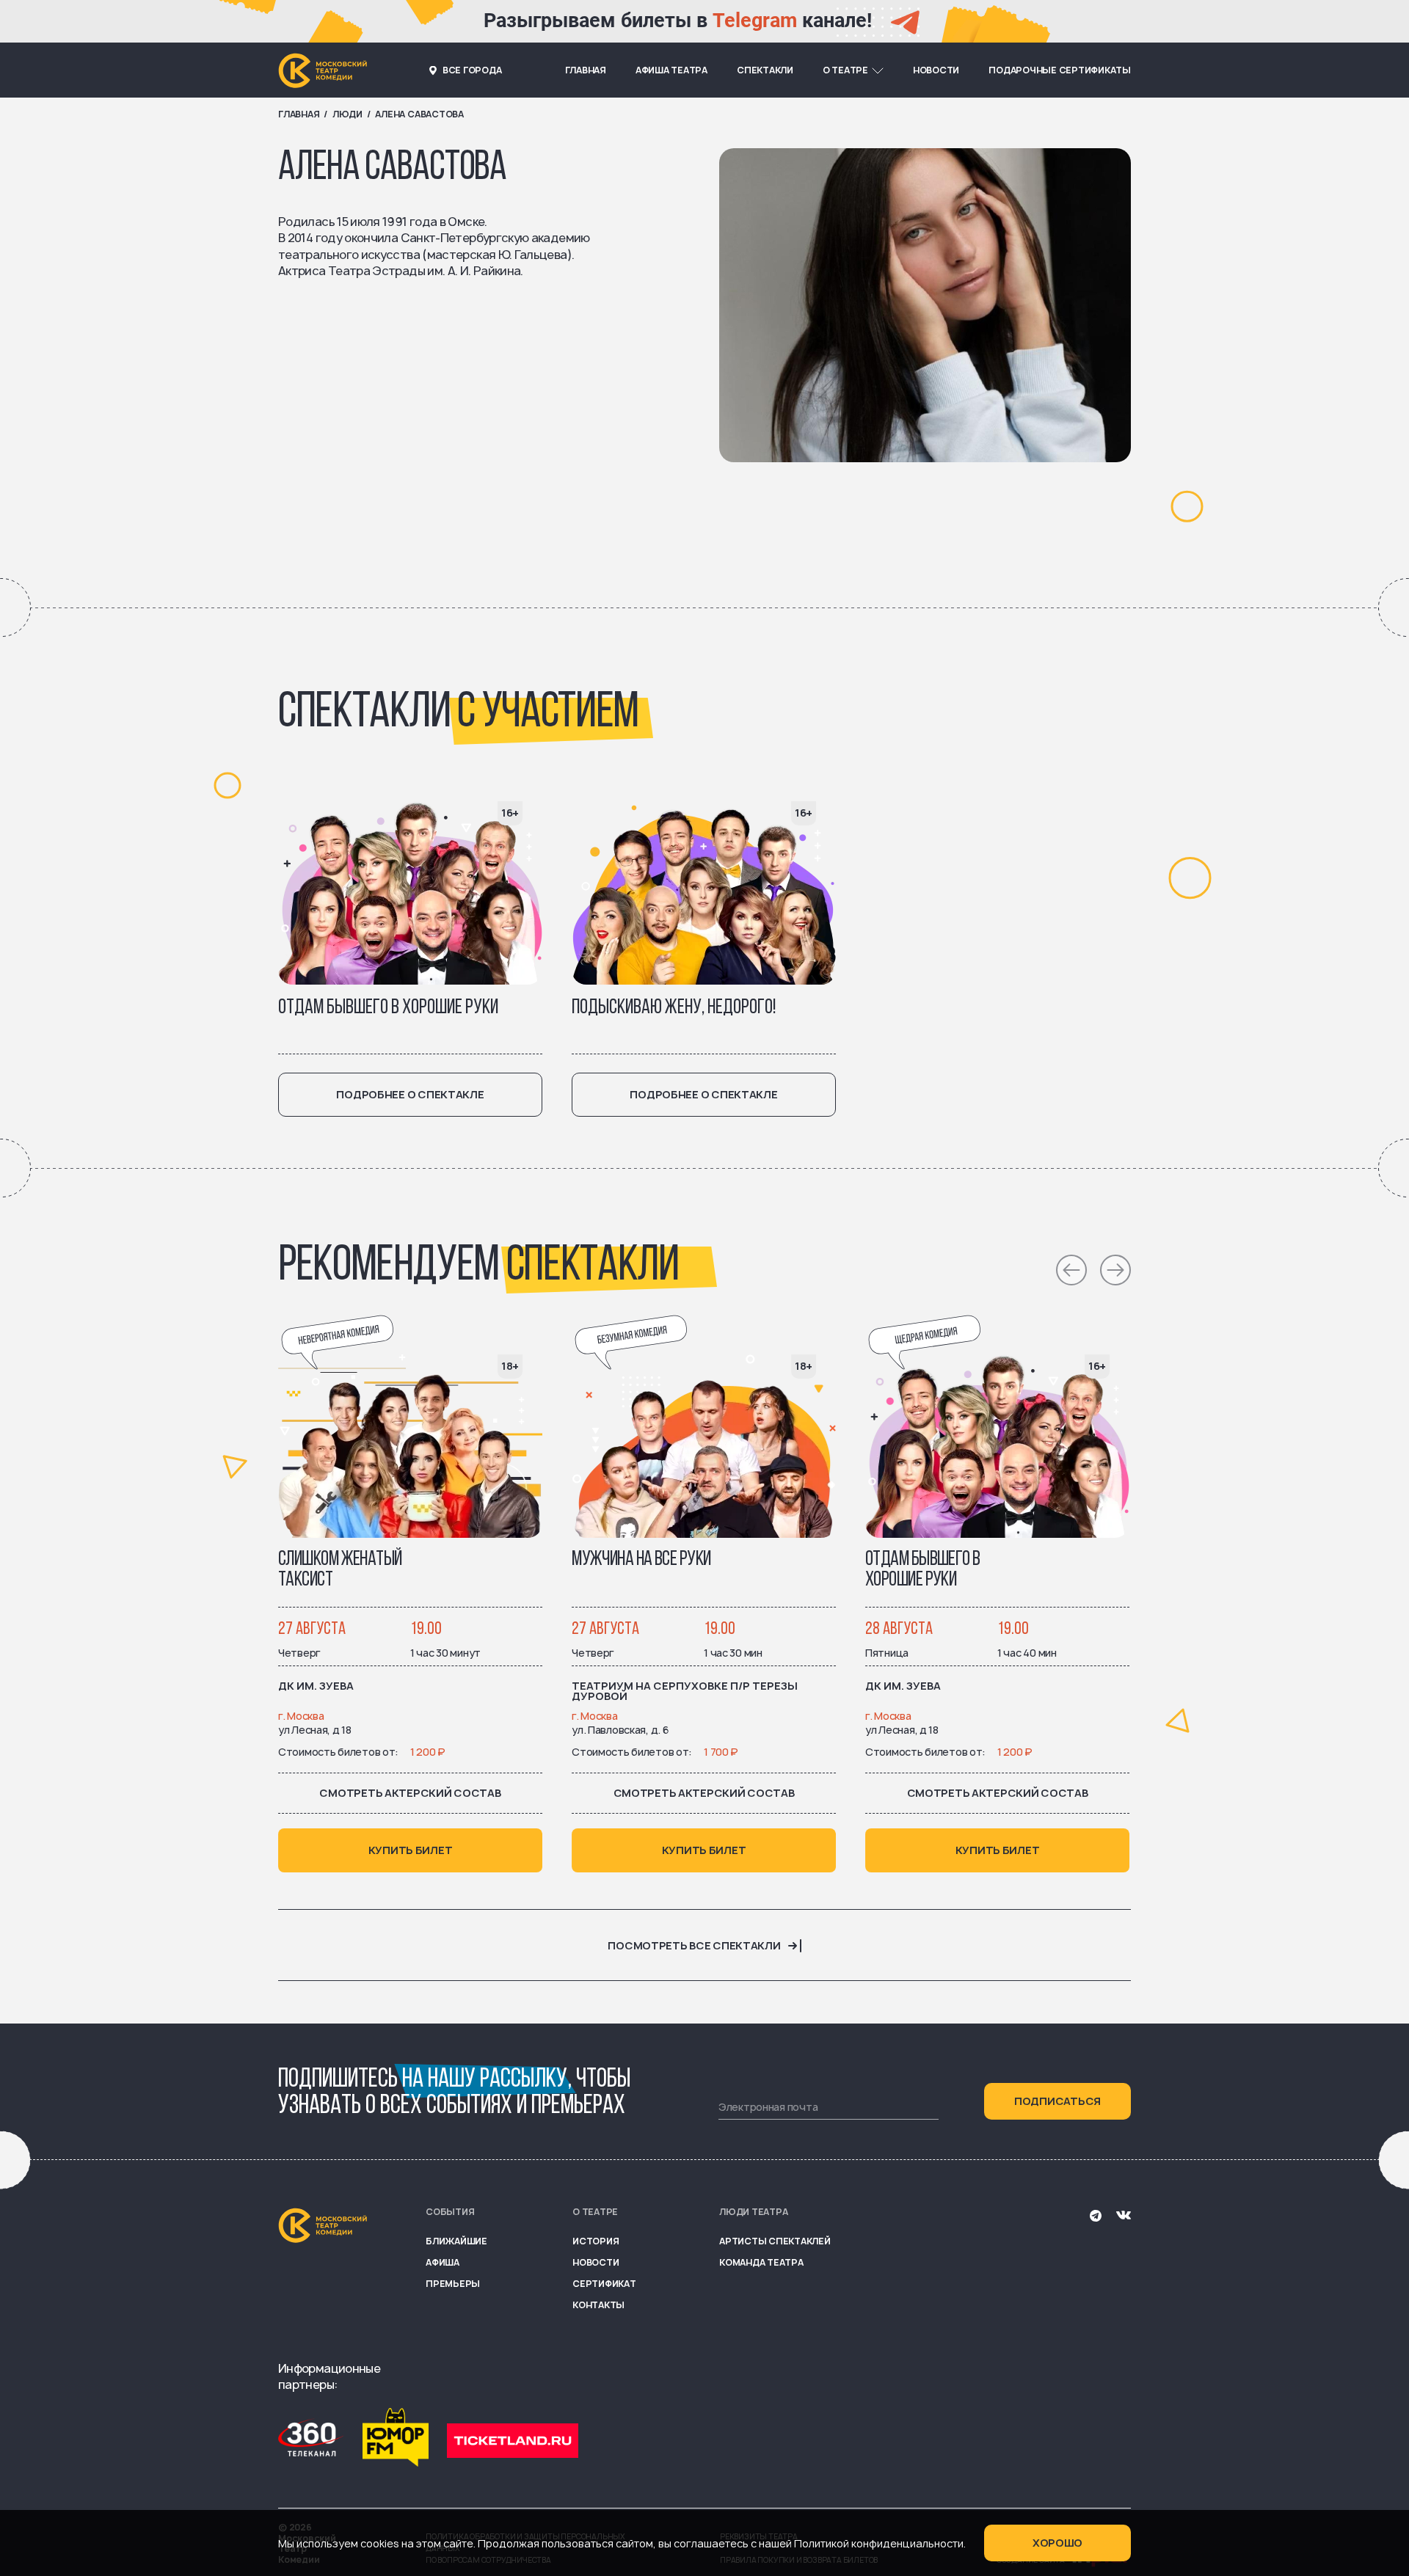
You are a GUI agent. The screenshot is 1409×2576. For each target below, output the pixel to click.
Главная (586, 70)
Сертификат (604, 2284)
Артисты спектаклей (775, 2241)
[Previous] (1071, 1270)
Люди (347, 114)
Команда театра (761, 2262)
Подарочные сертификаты (1060, 70)
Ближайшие (456, 2241)
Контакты (598, 2305)
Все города (472, 70)
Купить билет (411, 1850)
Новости (936, 70)
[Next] (1115, 1270)
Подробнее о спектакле (410, 1094)
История (596, 2241)
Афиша (443, 2262)
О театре (845, 70)
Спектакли (765, 70)
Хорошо (1057, 2543)
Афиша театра (671, 70)
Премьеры (453, 2284)
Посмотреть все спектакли (694, 1946)
